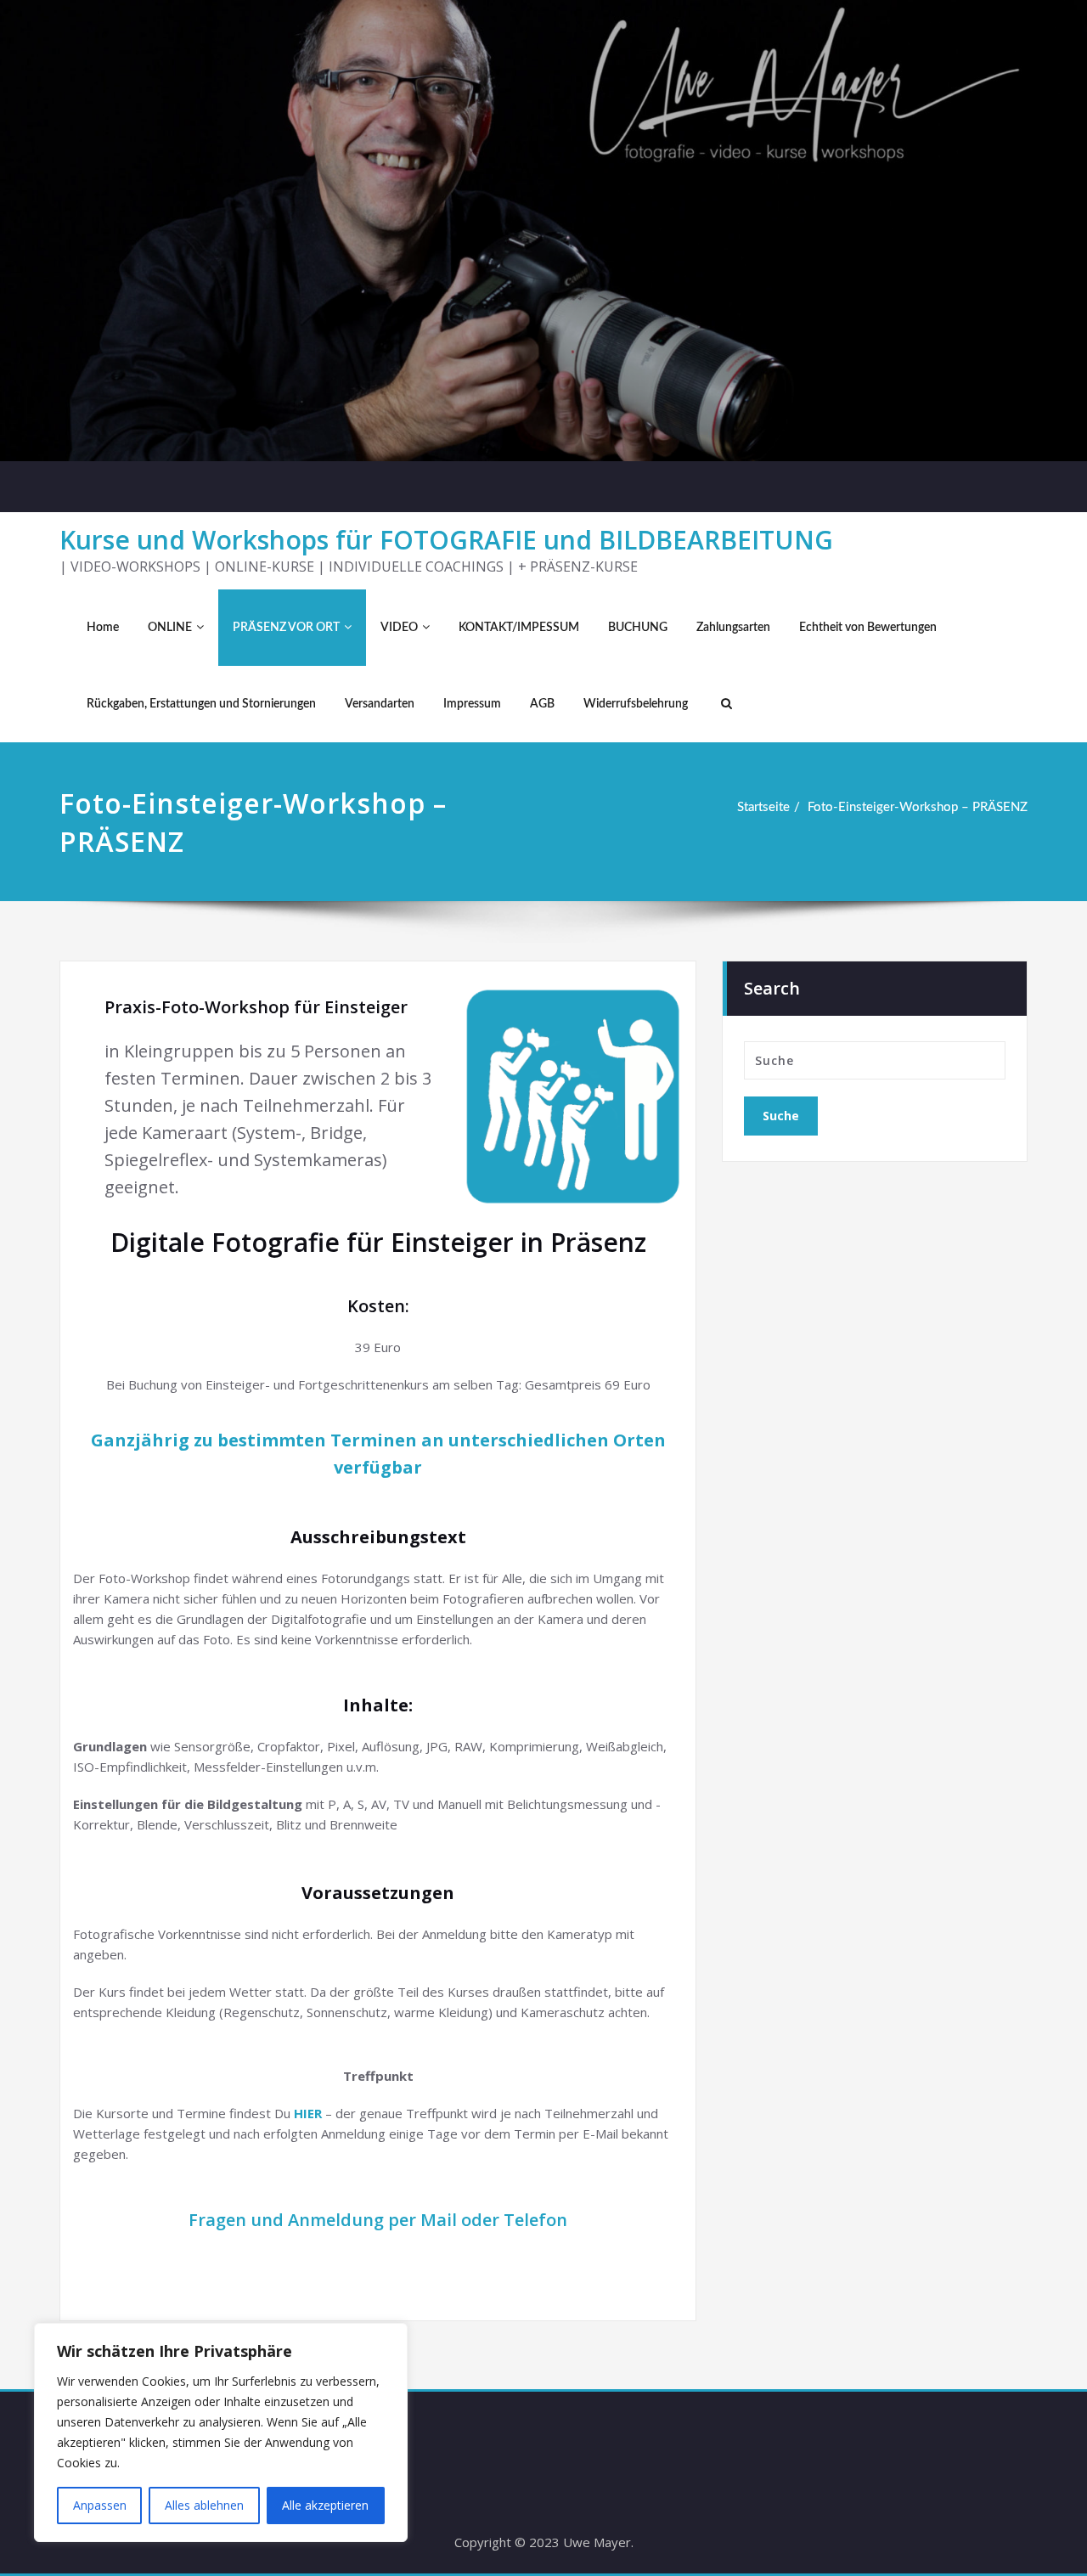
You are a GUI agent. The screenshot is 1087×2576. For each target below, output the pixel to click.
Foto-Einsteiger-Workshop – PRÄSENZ (918, 807)
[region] (221, 2432)
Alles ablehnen (204, 2505)
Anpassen (100, 2505)
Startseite (763, 807)
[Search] (724, 704)
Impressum (472, 704)
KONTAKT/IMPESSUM (519, 628)
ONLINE (170, 628)
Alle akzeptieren (325, 2505)
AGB (542, 704)
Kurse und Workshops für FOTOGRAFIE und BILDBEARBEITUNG (446, 540)
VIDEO (399, 628)
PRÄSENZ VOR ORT (286, 628)
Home (103, 628)
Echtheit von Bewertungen (868, 628)
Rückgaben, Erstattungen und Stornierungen (201, 704)
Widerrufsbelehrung (636, 704)
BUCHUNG (638, 628)
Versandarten (380, 704)
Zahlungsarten (733, 628)
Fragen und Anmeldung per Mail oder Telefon (378, 2220)
